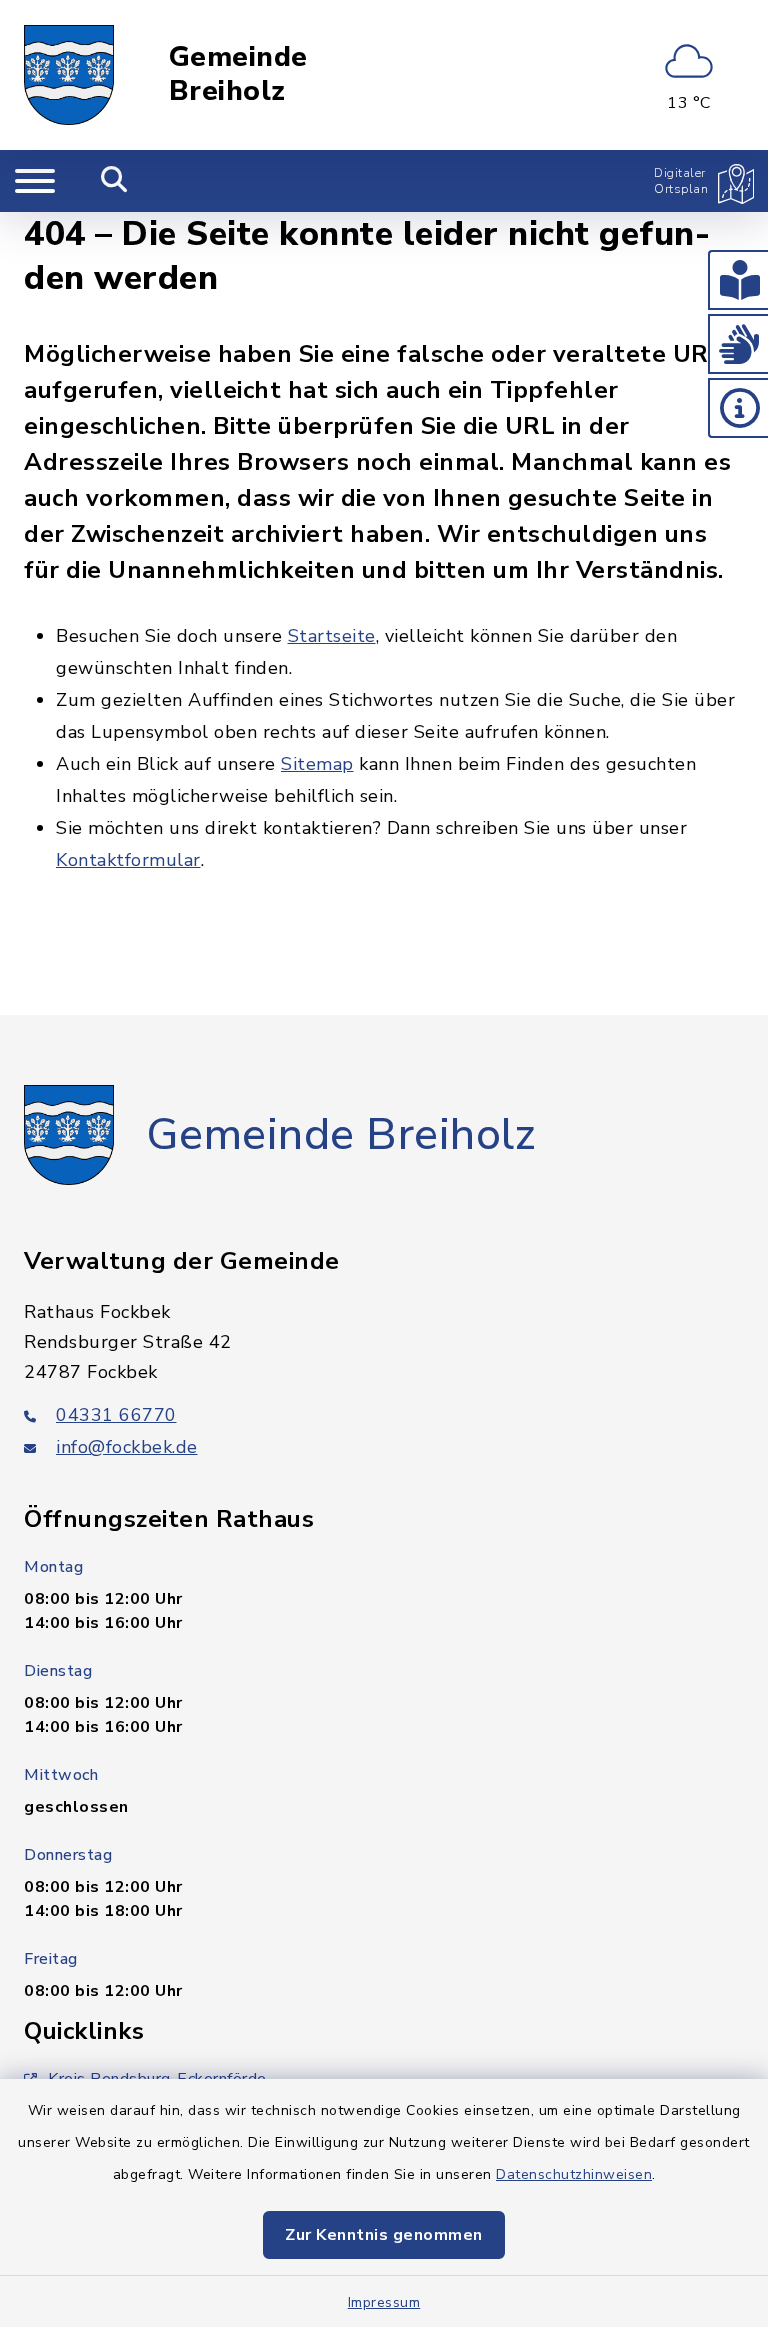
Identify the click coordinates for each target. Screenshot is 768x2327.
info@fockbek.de (127, 1447)
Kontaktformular (128, 860)
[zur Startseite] (69, 75)
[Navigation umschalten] (35, 181)
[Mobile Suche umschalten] (114, 181)
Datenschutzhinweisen (574, 2174)
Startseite (332, 636)
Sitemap (317, 764)
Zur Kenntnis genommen (384, 2235)
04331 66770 (116, 1415)
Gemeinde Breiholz (238, 74)
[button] (738, 280)
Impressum (384, 2302)
